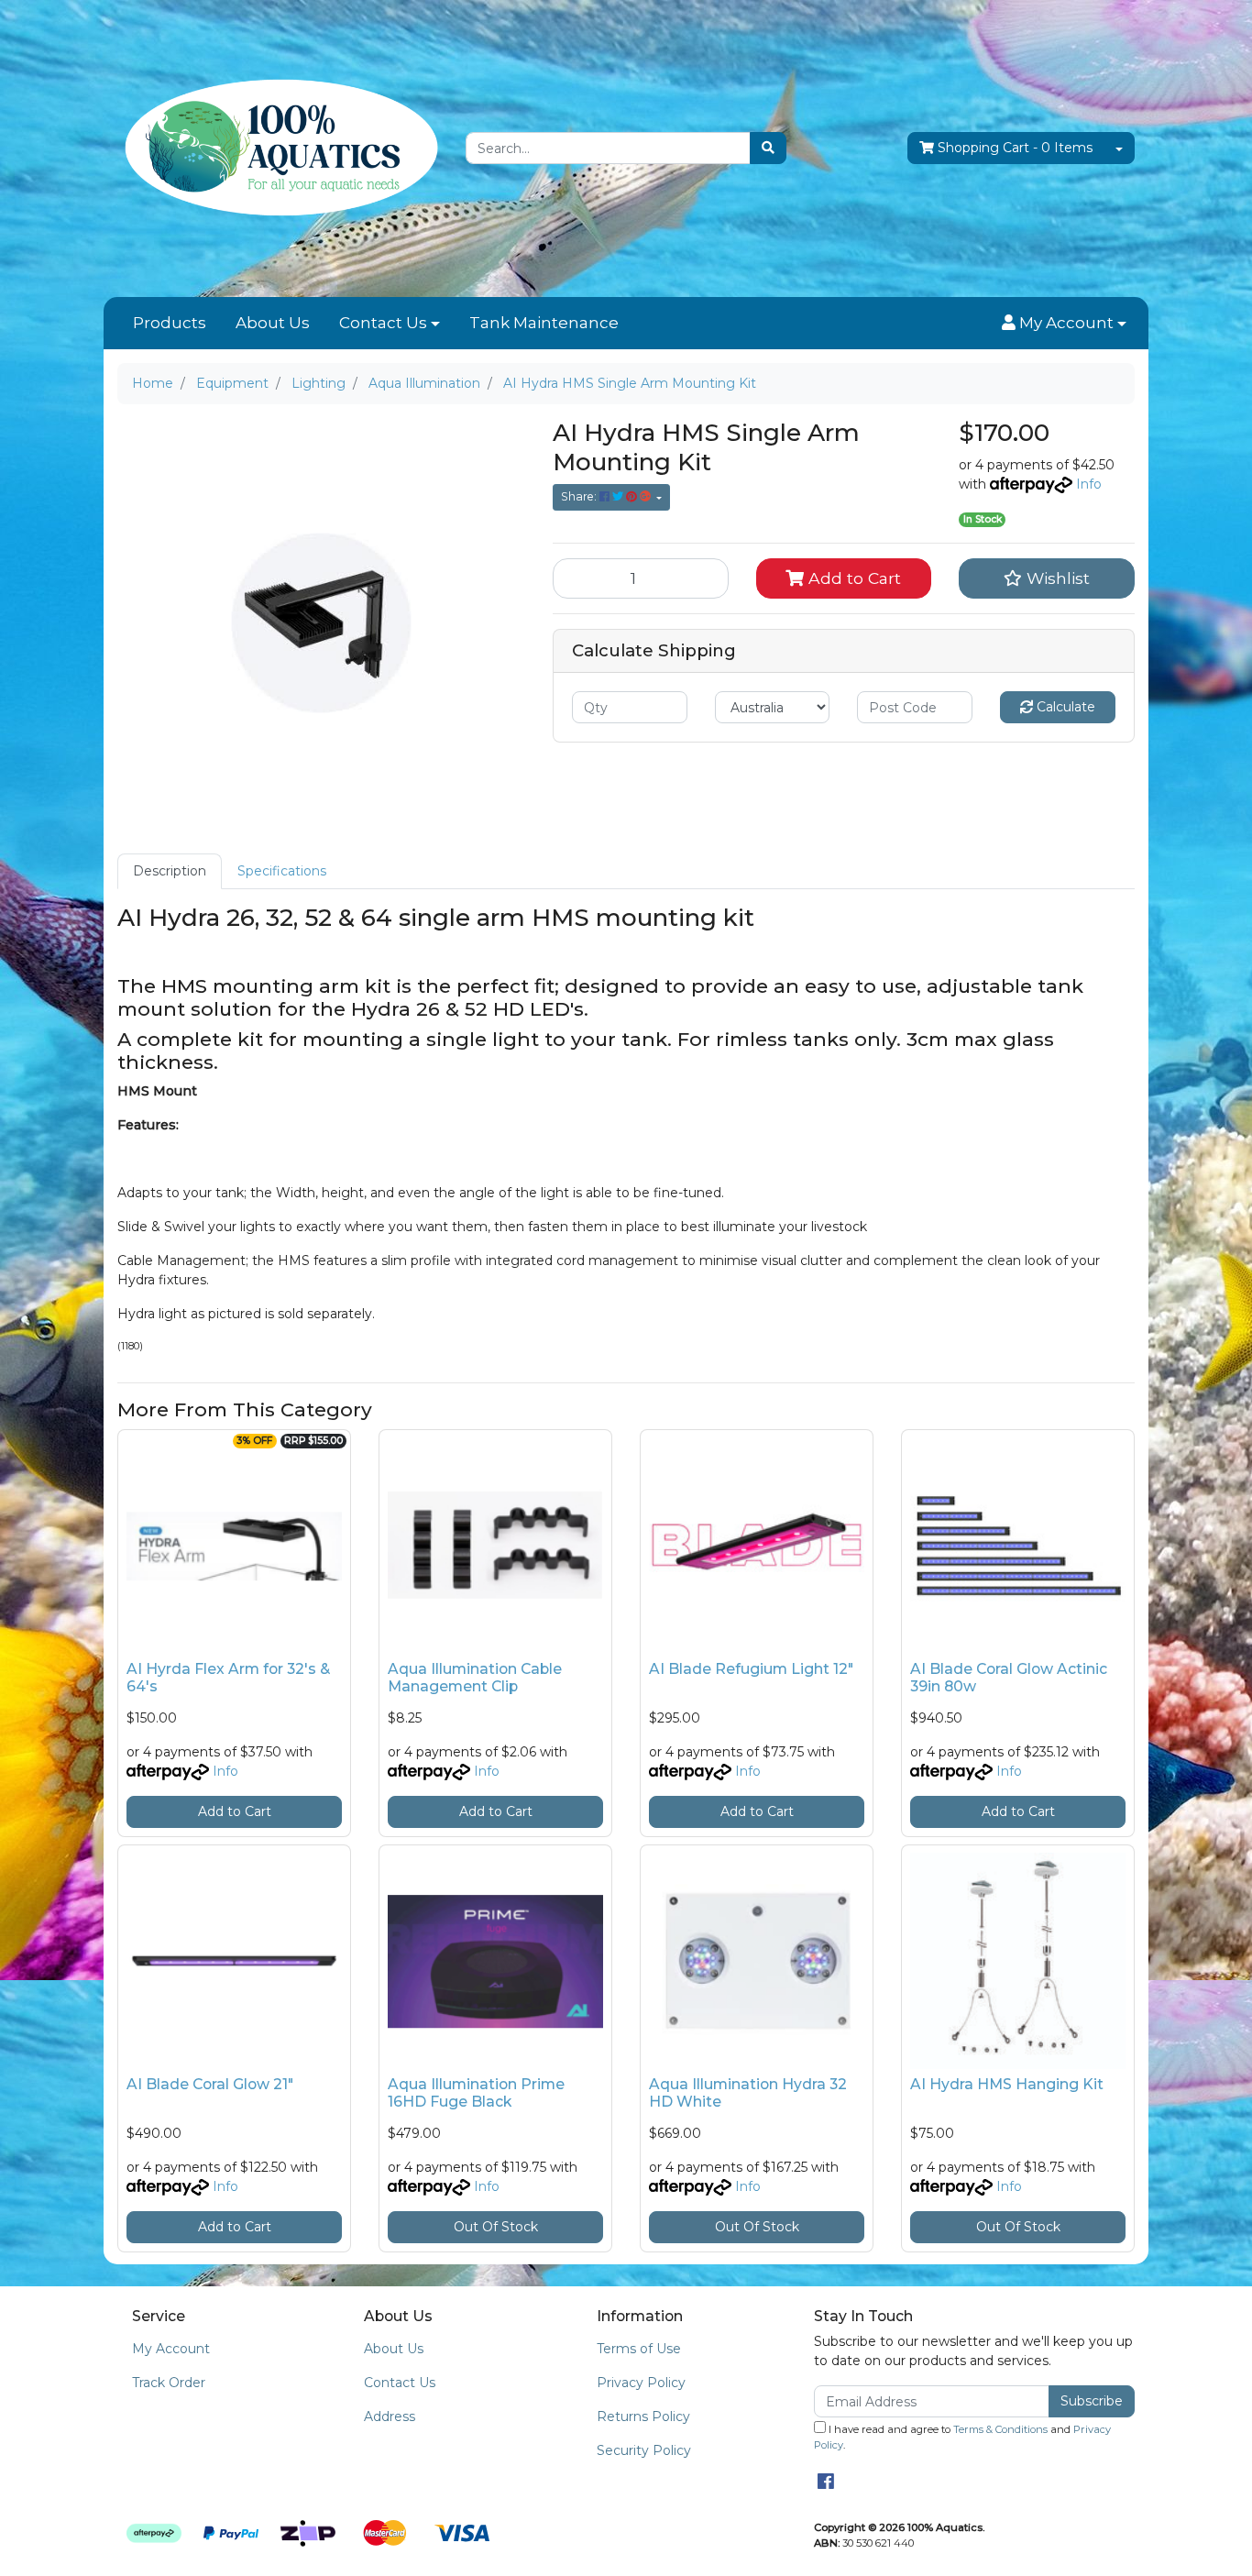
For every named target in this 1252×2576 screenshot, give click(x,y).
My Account (171, 2349)
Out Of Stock (496, 2227)
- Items (1015, 148)
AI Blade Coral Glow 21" (210, 2084)
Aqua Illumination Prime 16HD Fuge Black (476, 2093)
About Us (273, 323)
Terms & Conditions (1000, 2429)
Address (390, 2416)
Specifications (282, 871)
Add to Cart (852, 578)
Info (1089, 484)
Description (170, 871)
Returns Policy (643, 2416)
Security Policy (644, 2450)
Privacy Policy (641, 2383)
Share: (580, 496)
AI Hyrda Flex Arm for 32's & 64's (228, 1678)
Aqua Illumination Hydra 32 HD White (748, 2093)
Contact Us (383, 323)
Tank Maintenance (544, 323)
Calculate (1064, 707)
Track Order (169, 2383)
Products (170, 323)
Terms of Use (639, 2349)
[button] (1064, 324)
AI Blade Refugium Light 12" (751, 1669)
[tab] (170, 871)
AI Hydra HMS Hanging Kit (1007, 2084)
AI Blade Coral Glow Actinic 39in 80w (1009, 1678)
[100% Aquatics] (278, 148)
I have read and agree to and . (962, 2437)
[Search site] (768, 148)
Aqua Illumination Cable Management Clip (475, 1678)
